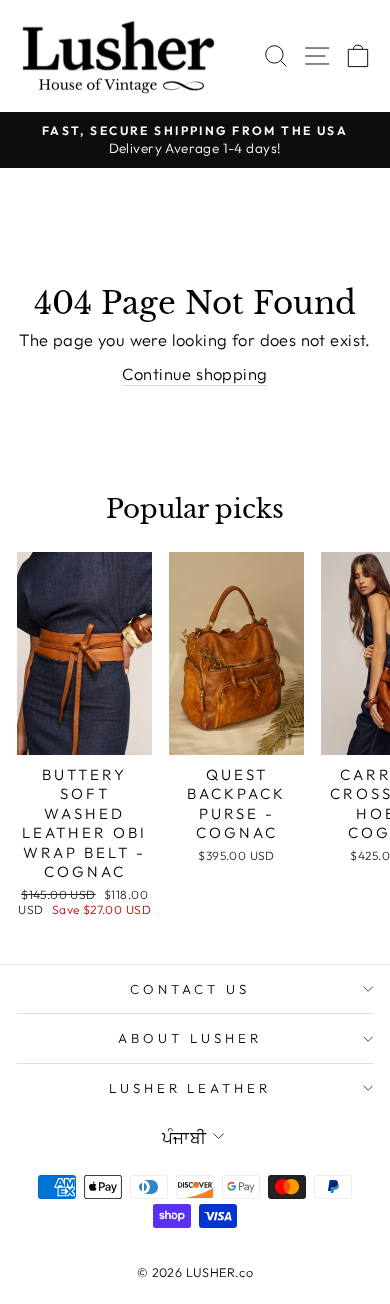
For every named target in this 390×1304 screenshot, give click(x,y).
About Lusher (190, 1038)
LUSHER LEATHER (190, 1088)
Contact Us (190, 989)
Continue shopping (194, 373)
